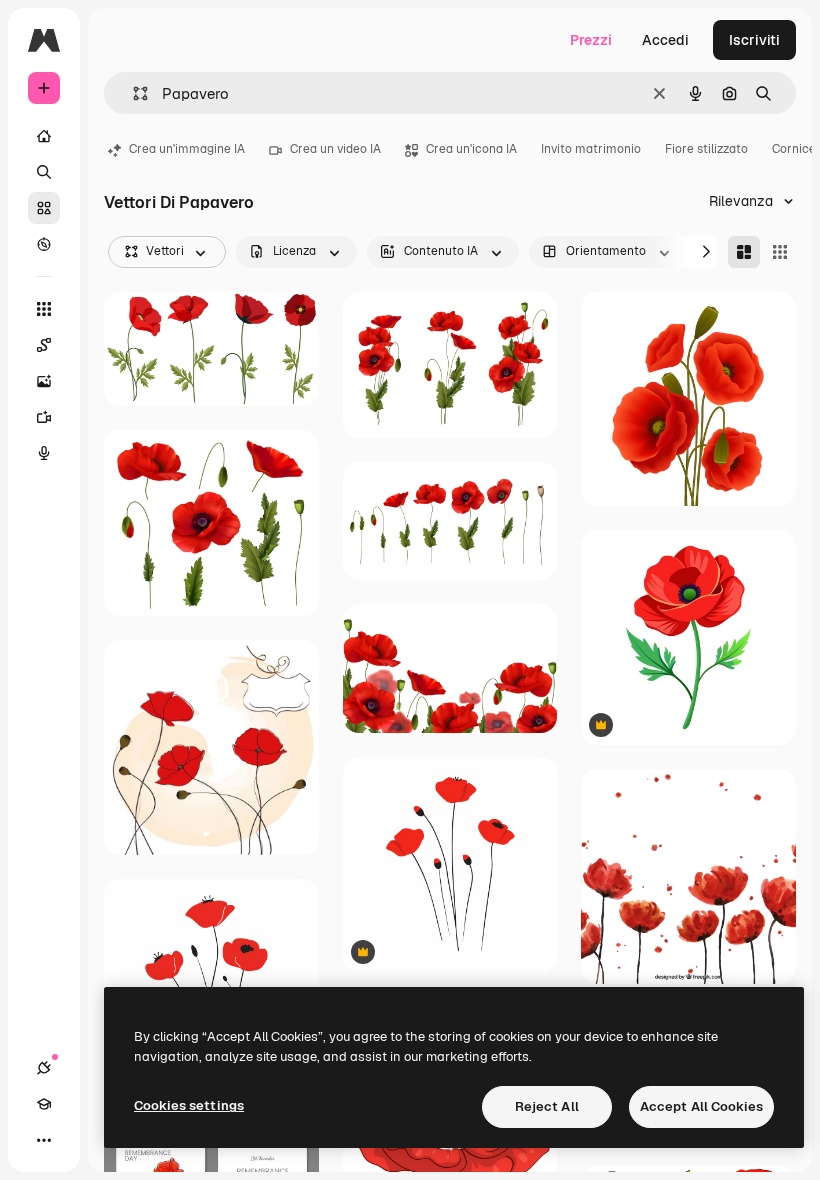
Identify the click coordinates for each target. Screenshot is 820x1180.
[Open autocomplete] (132, 93)
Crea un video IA (335, 149)
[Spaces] (44, 345)
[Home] (44, 136)
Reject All (547, 1106)
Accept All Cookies (701, 1106)
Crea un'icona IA (471, 149)
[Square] (780, 252)
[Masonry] (744, 252)
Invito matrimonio (591, 149)
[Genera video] (44, 417)
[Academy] (44, 1104)
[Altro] (44, 1140)
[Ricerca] (44, 172)
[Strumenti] (44, 309)
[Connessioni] (44, 1068)
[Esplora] (44, 244)
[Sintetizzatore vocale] (44, 453)
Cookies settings (189, 1105)
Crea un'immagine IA (187, 149)
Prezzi (591, 40)
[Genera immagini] (44, 381)
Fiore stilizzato (706, 149)
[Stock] (44, 208)
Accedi (665, 40)
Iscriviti (754, 40)
